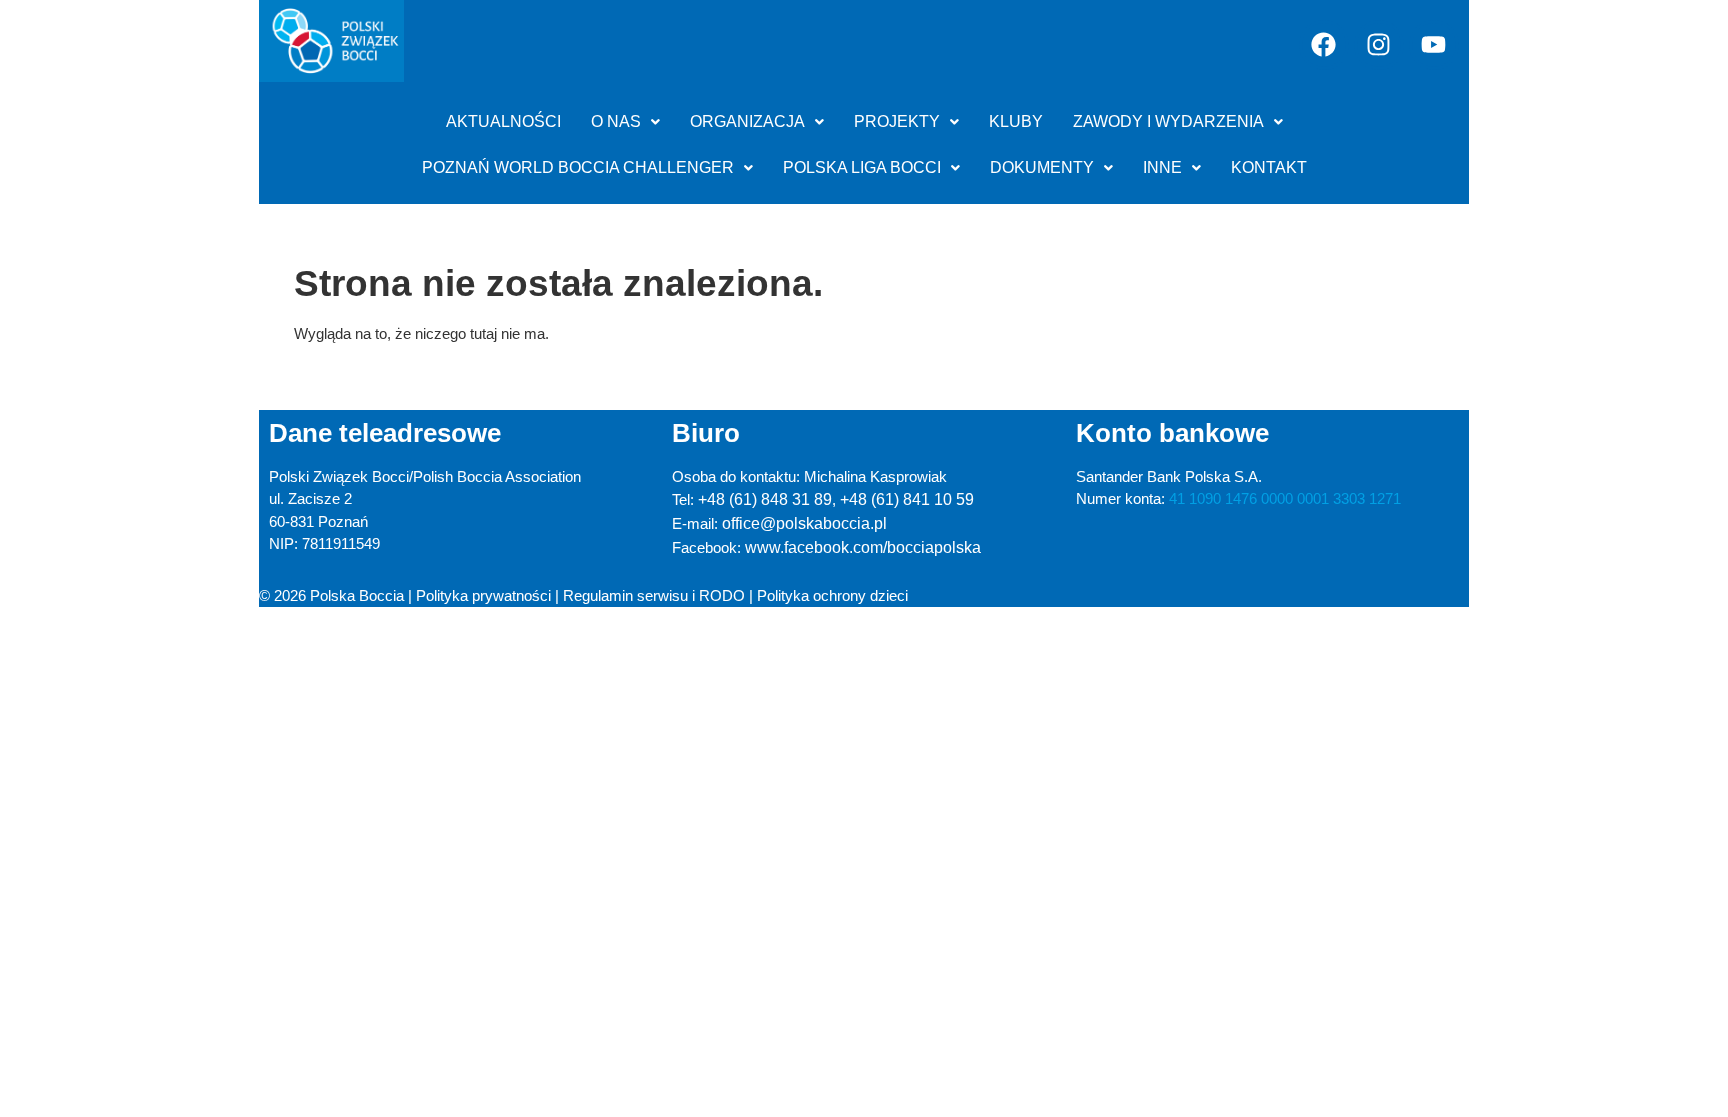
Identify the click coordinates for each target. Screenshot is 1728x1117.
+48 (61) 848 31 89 (765, 499)
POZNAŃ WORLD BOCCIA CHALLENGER (578, 167)
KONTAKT (1269, 167)
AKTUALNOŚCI (503, 121)
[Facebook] (1324, 45)
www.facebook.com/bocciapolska (863, 547)
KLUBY (1016, 121)
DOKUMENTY (1042, 167)
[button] (625, 122)
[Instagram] (1379, 45)
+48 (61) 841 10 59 (907, 499)
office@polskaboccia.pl (804, 523)
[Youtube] (1434, 45)
